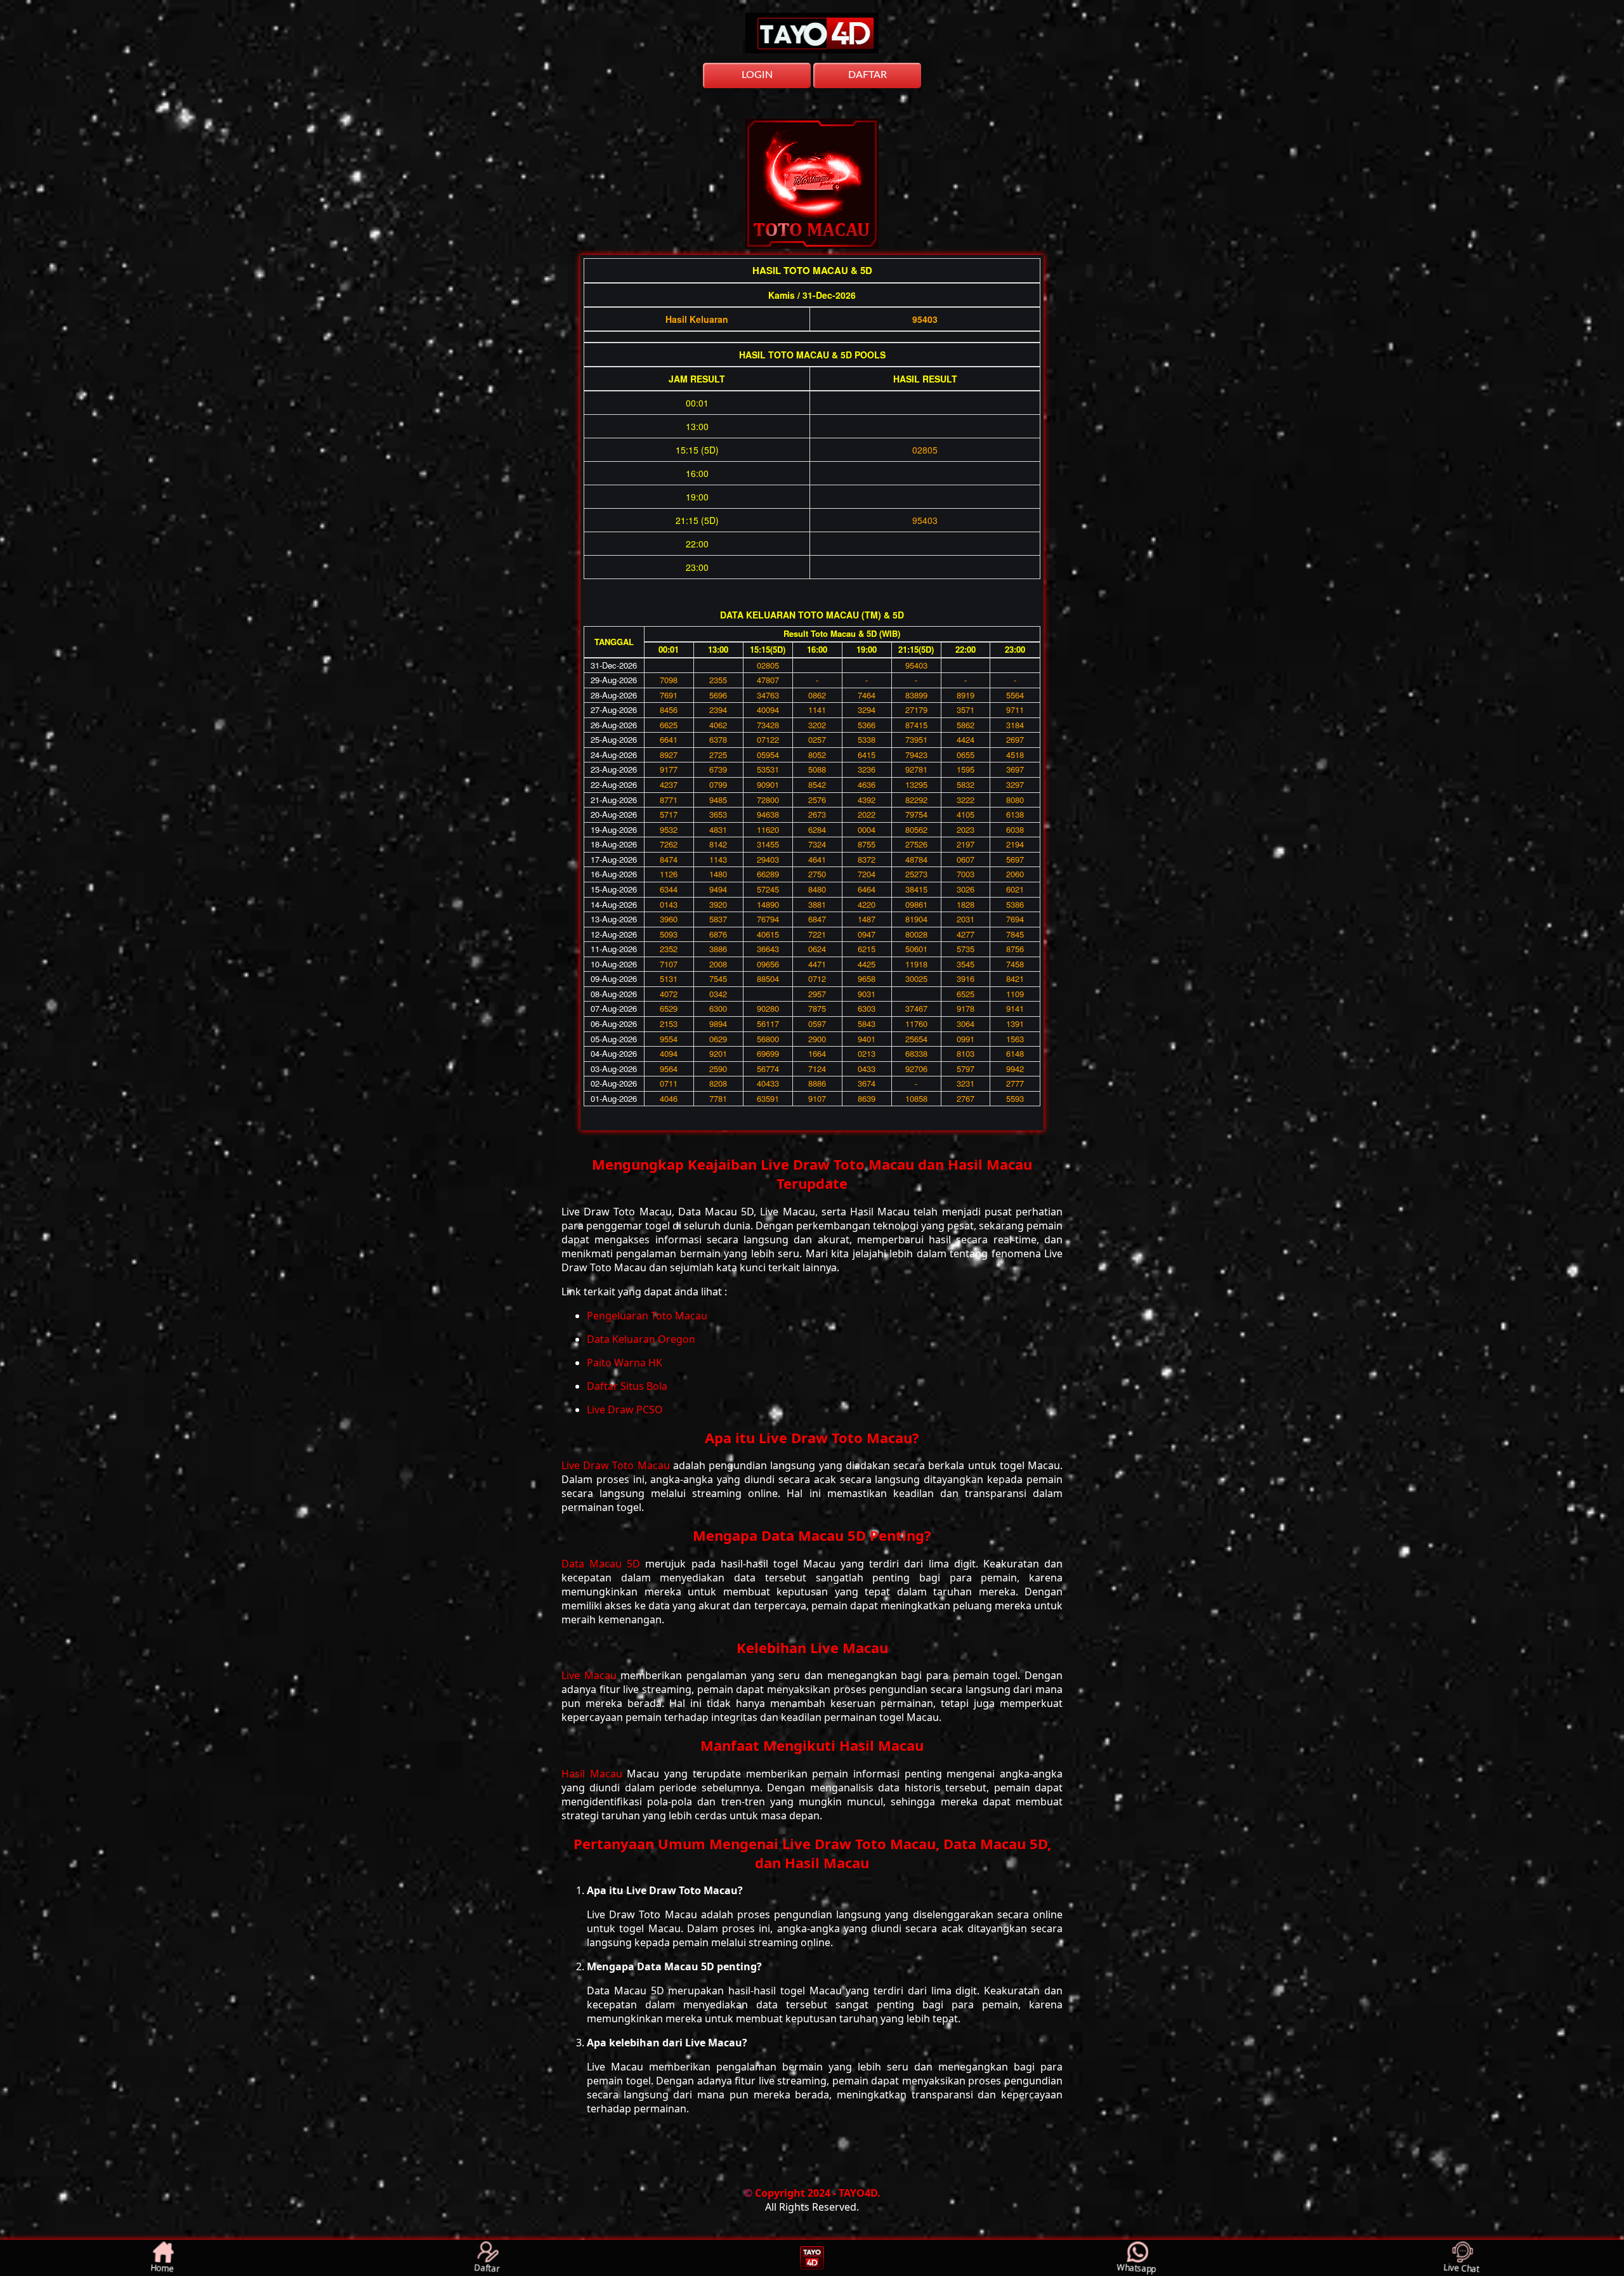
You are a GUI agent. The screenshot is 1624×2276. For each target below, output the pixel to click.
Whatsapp (1137, 2267)
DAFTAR (868, 75)
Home (163, 2267)
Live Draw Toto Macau (617, 1465)
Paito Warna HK (625, 1363)
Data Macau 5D (603, 1564)
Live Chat (1462, 2267)
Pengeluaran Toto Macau (647, 1316)
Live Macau (591, 1675)
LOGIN (757, 75)
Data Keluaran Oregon (641, 1339)
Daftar (487, 2267)
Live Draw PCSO (625, 1409)
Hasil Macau (594, 1774)
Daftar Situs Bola (627, 1386)
